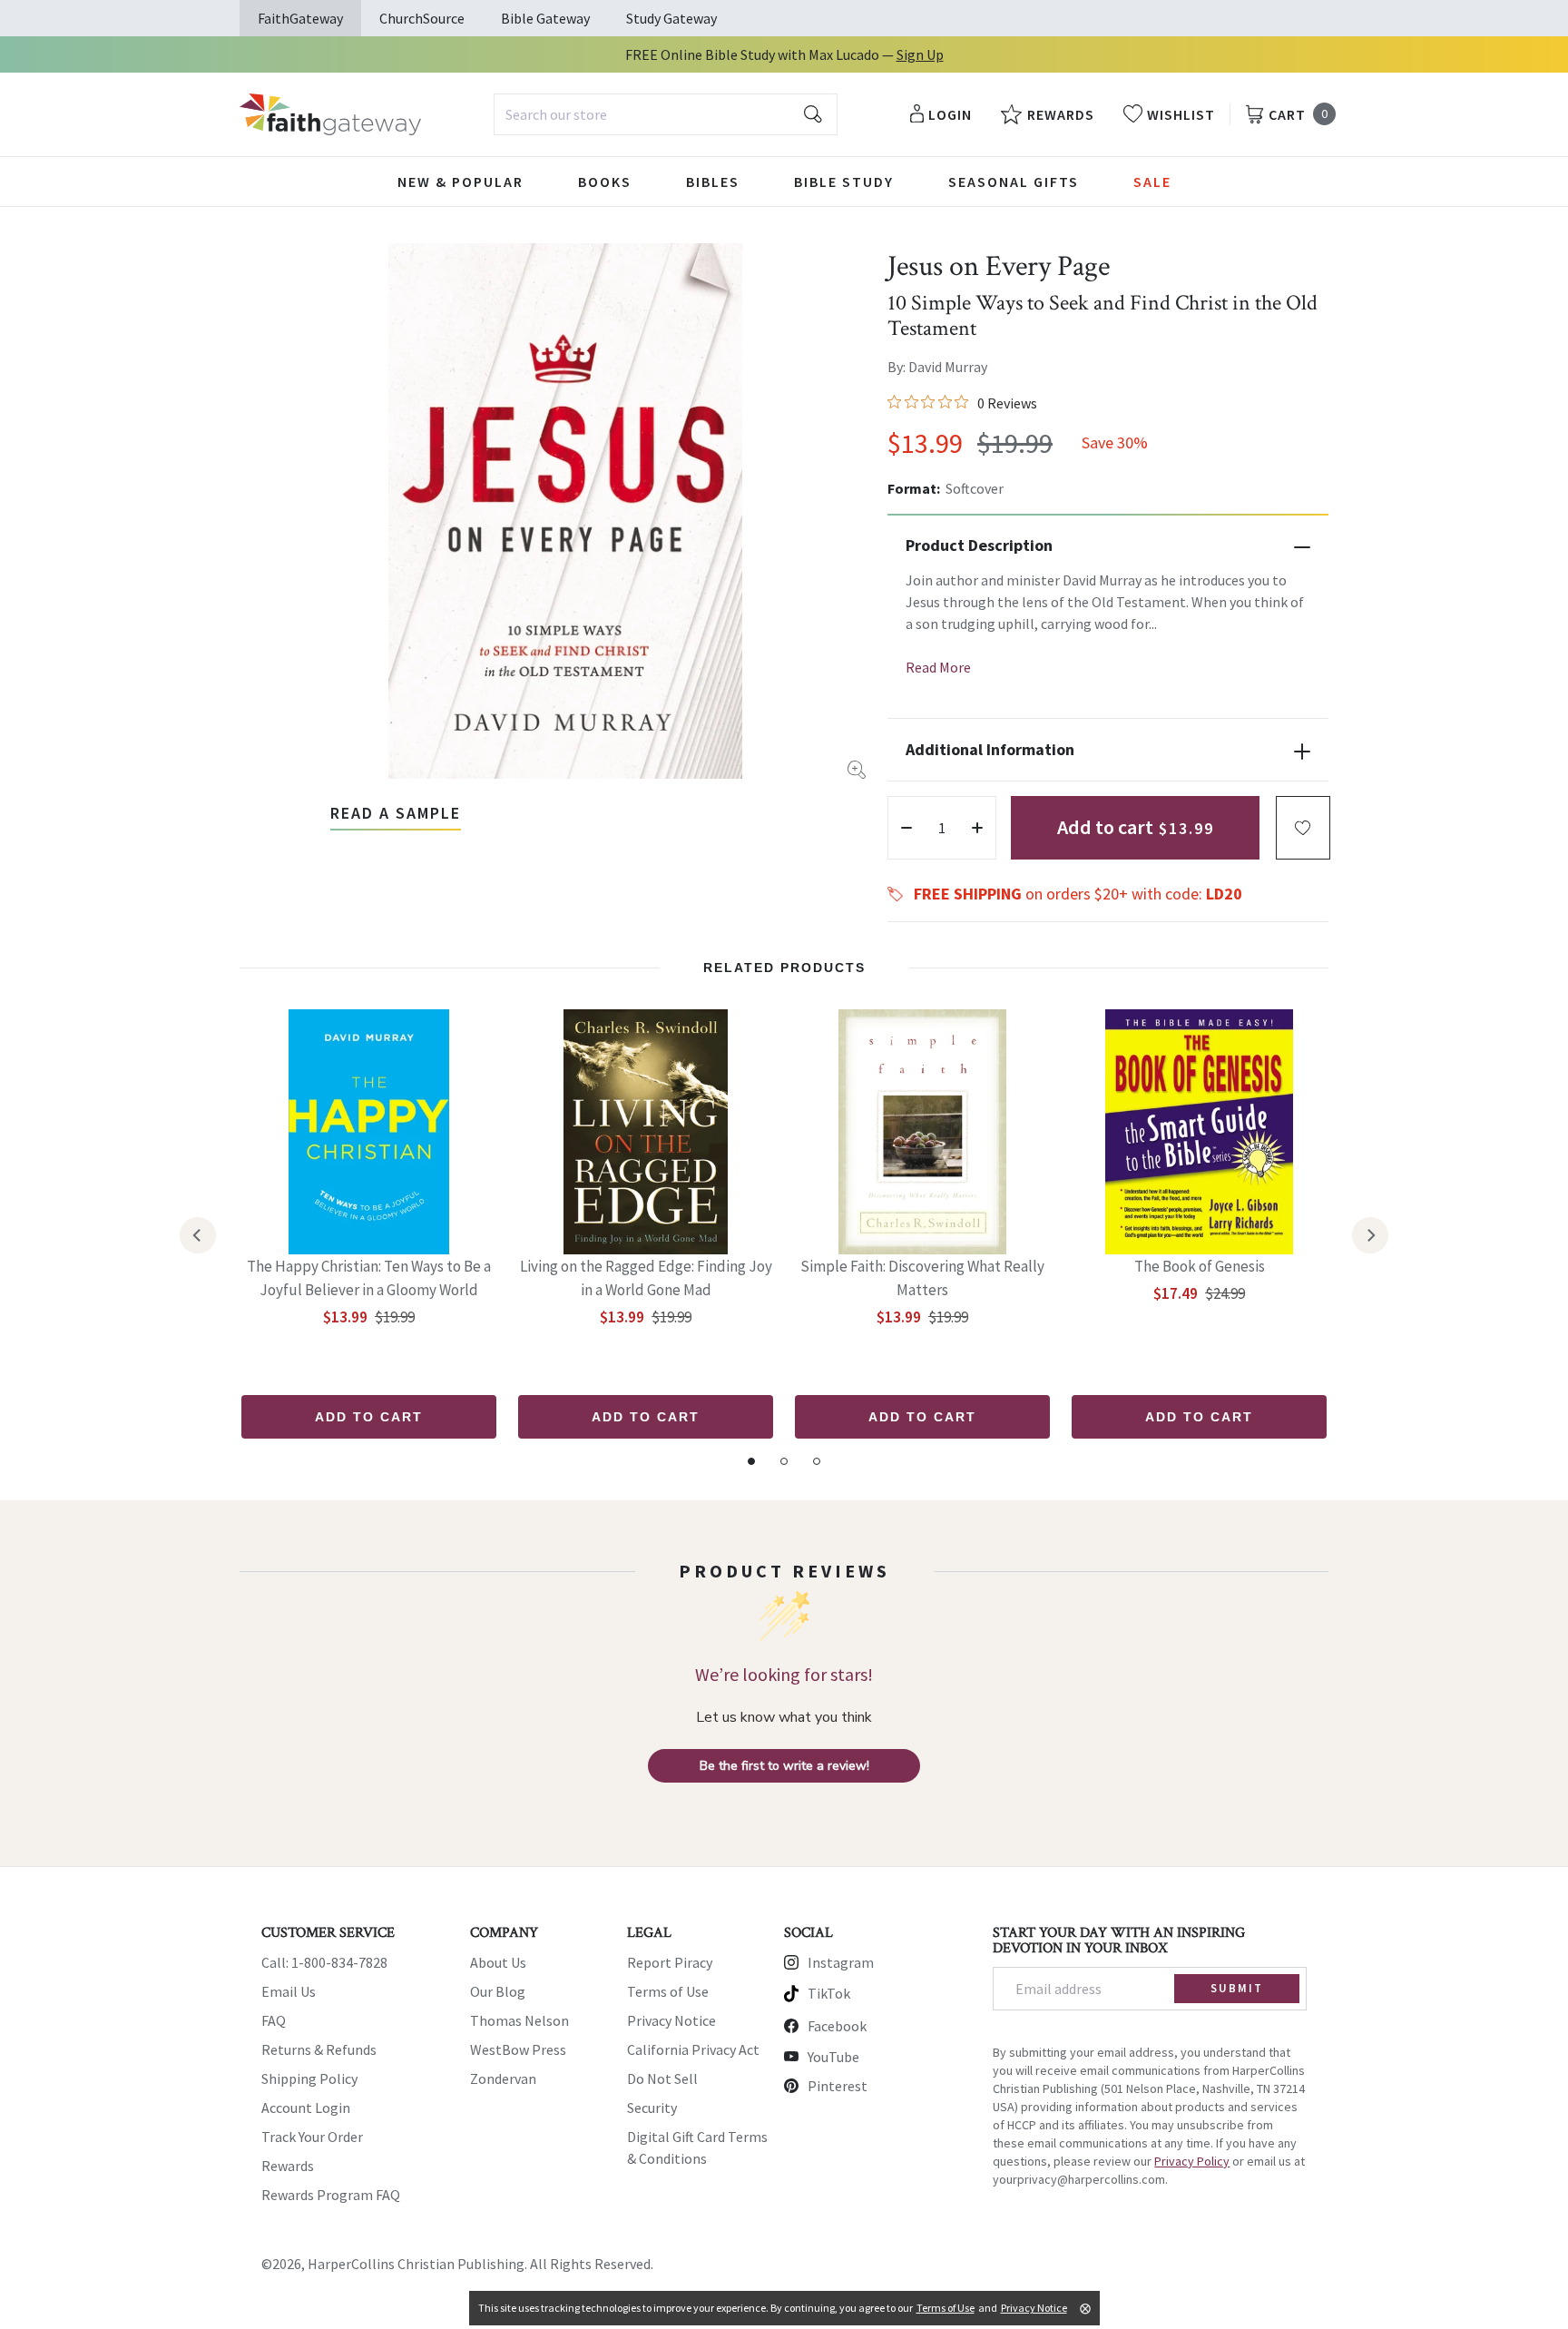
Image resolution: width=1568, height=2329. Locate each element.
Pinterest (838, 2086)
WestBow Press (518, 2049)
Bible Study (844, 182)
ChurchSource (422, 18)
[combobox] (666, 114)
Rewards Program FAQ (331, 2195)
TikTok (829, 1993)
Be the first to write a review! (784, 1766)
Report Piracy (670, 1962)
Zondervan (503, 2078)
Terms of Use (668, 1991)
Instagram (841, 1962)
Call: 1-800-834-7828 (324, 1962)
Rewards (288, 2166)
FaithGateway (300, 18)
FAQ (274, 2020)
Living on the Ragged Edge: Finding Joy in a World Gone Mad (646, 1278)
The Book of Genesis (1200, 1266)
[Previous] (198, 1235)
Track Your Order (312, 2137)
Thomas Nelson (519, 2020)
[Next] (1370, 1235)
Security (652, 2108)
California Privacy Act (693, 2049)
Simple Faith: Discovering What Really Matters (922, 1278)
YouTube (833, 2057)
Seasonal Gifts (1014, 182)
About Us (498, 1962)
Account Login (306, 2108)
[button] (1303, 828)
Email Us (289, 1991)
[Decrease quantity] (906, 828)
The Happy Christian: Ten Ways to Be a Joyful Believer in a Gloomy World (369, 1278)
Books (605, 182)
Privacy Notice (671, 2020)
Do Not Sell (662, 2078)
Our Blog (498, 1991)
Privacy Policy (1192, 2161)
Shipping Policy (309, 2078)
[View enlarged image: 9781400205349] (565, 511)
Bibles (713, 182)
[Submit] (813, 114)
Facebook (837, 2026)
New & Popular (461, 182)
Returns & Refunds (319, 2049)
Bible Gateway (545, 18)
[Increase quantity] (977, 828)
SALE (1152, 182)
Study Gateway (671, 18)
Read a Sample (396, 813)
